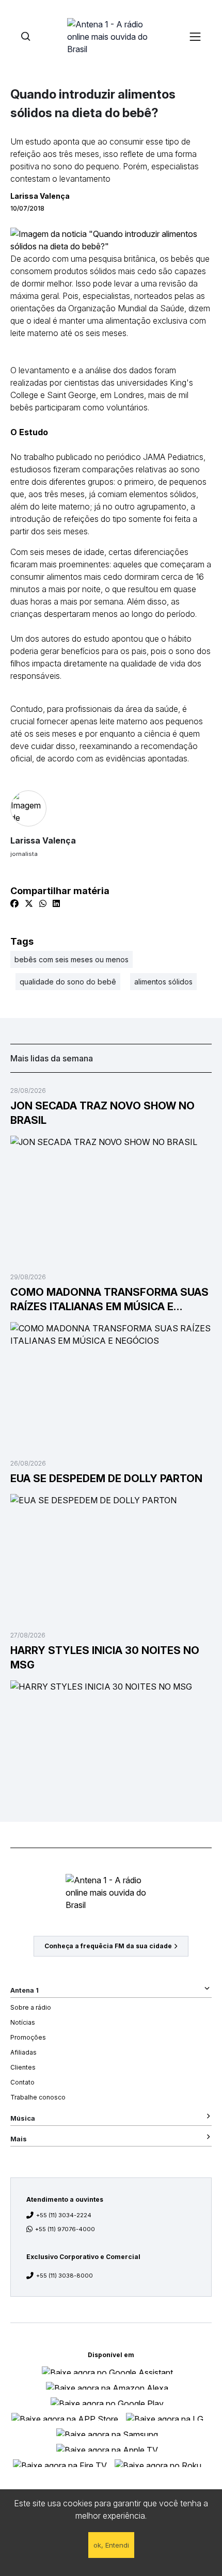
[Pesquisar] (26, 36)
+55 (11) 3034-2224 (64, 2215)
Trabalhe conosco (38, 2097)
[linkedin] (56, 903)
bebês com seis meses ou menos (72, 959)
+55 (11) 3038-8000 (65, 2276)
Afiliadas (23, 2052)
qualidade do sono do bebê (68, 982)
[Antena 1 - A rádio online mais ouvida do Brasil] (111, 36)
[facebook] (14, 903)
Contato (22, 2082)
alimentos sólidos (163, 982)
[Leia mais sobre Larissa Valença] (111, 808)
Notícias (23, 2022)
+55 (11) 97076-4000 (65, 2229)
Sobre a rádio (31, 2007)
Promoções (28, 2037)
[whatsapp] (43, 903)
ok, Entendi (111, 2545)
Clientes (23, 2067)
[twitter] (29, 903)
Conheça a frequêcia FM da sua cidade (108, 1946)
